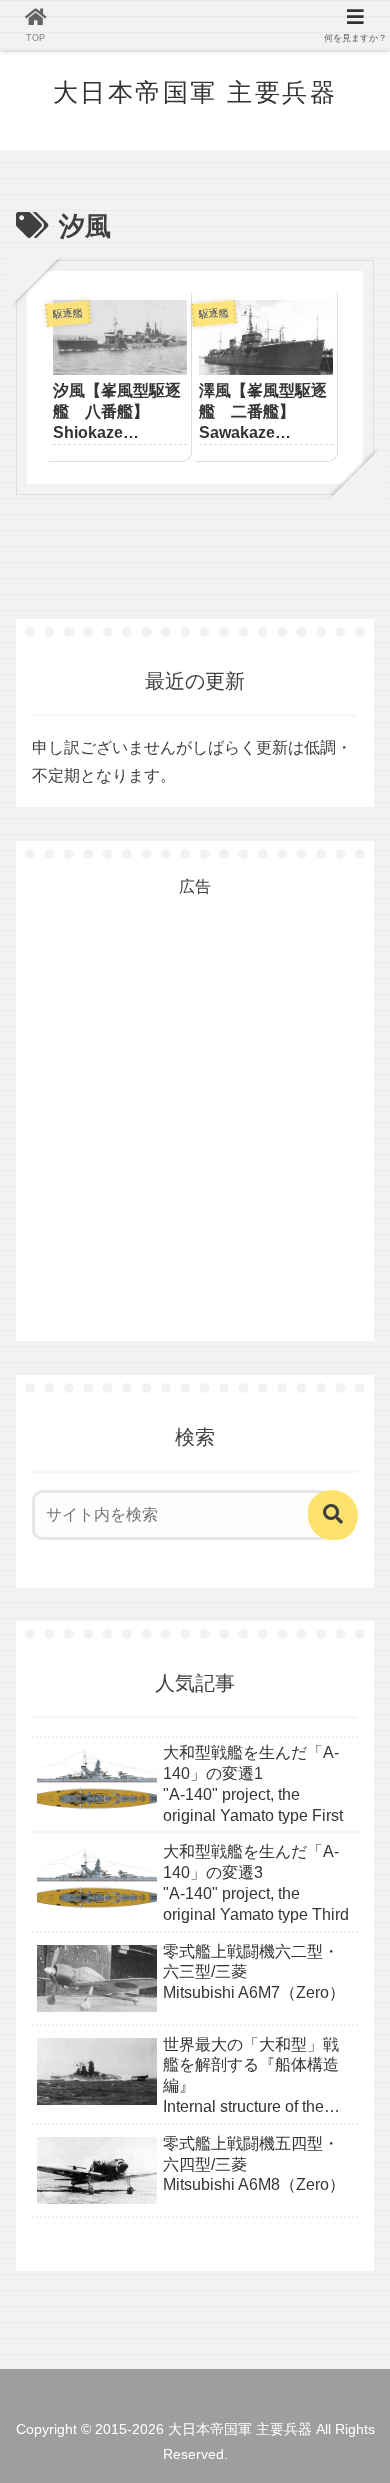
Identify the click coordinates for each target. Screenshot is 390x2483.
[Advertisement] (195, 1096)
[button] (333, 1515)
